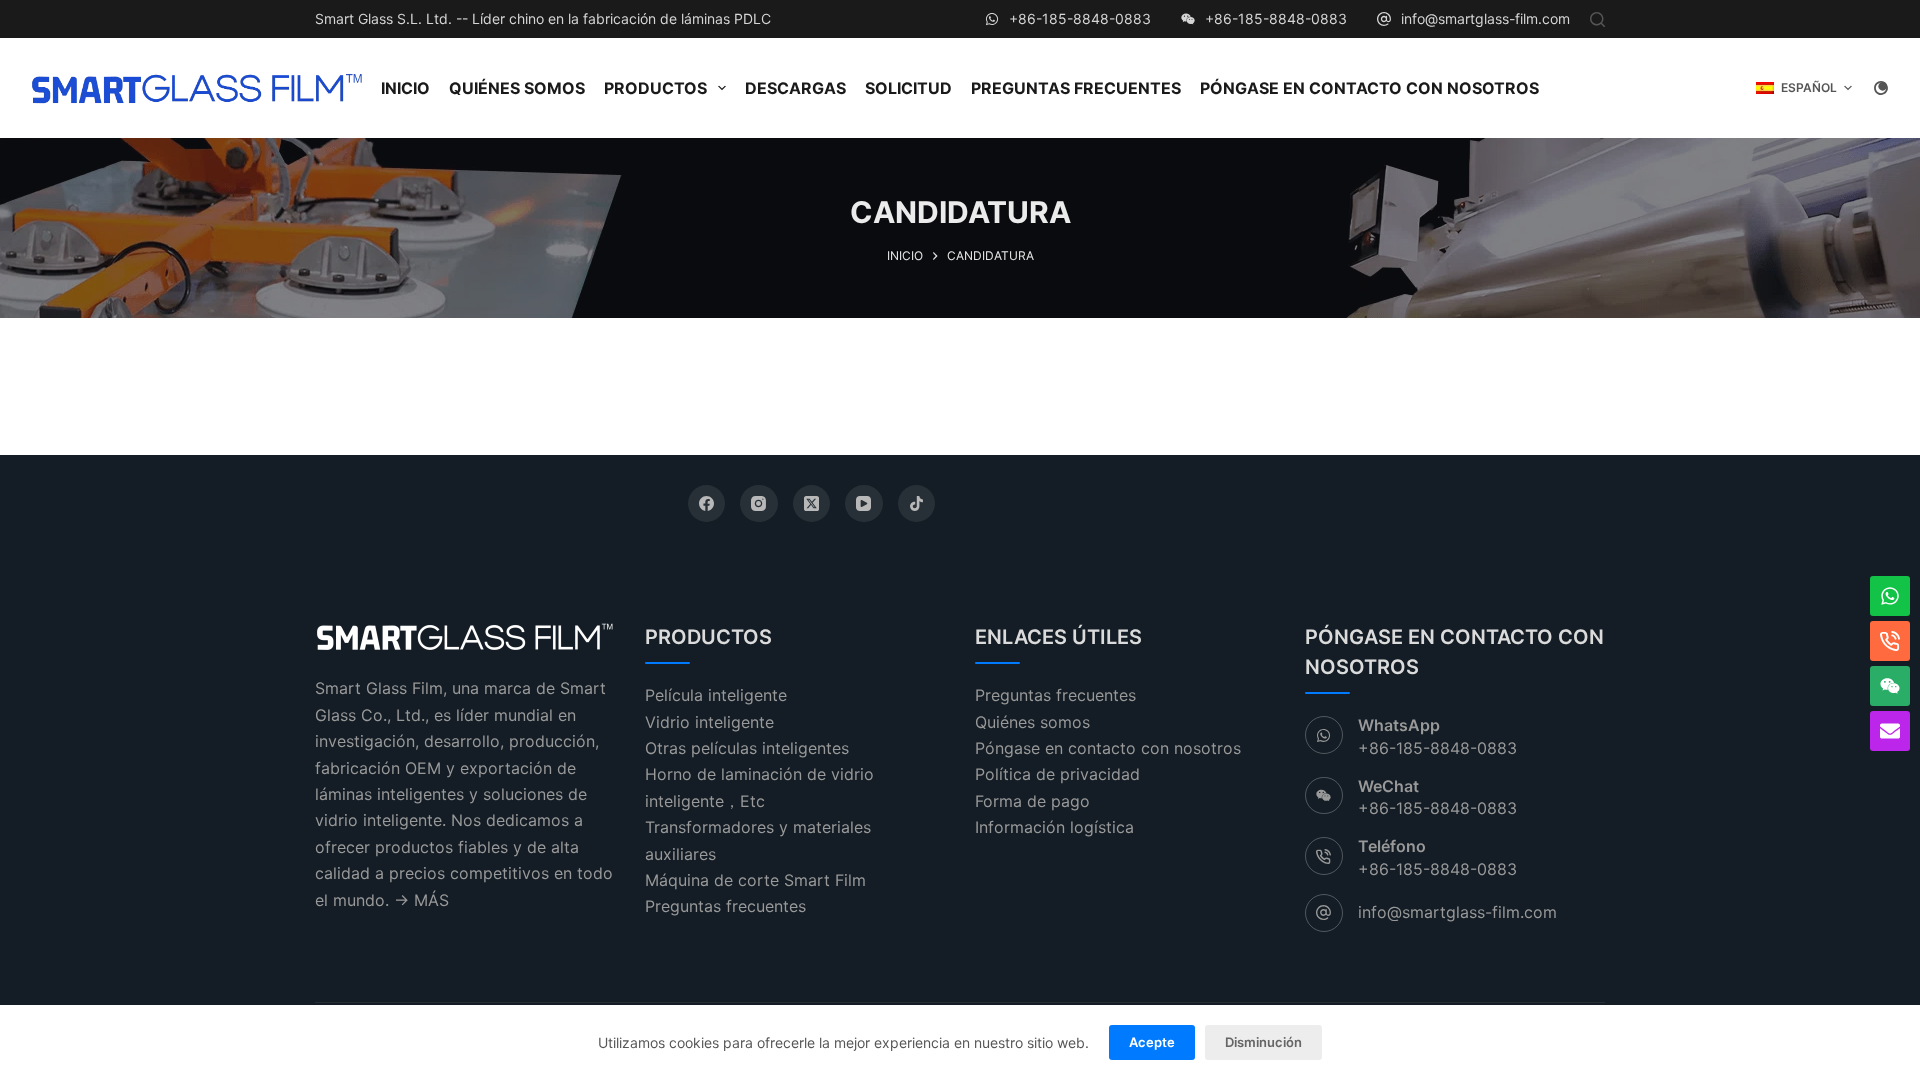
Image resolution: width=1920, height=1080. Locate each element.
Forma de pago (1032, 801)
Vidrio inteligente (709, 722)
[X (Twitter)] (812, 504)
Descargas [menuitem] (795, 88)
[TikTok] (917, 504)
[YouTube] (864, 504)
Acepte (1152, 1042)
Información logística (1054, 827)
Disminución (1263, 1042)
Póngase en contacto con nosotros (1108, 748)
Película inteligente (716, 695)
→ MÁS (421, 900)
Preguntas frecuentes (725, 906)
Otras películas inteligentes (747, 748)
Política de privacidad (1057, 774)
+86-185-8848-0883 (1080, 18)
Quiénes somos (1032, 722)
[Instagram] (759, 504)
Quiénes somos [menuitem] (517, 88)
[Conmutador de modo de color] (1881, 88)
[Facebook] (707, 504)
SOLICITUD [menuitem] (908, 88)
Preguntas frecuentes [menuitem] (1076, 88)
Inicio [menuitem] (405, 88)
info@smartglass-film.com (1485, 18)
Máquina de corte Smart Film (755, 880)
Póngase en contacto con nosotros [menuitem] (1369, 88)
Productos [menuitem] (655, 88)
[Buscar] (1597, 19)
